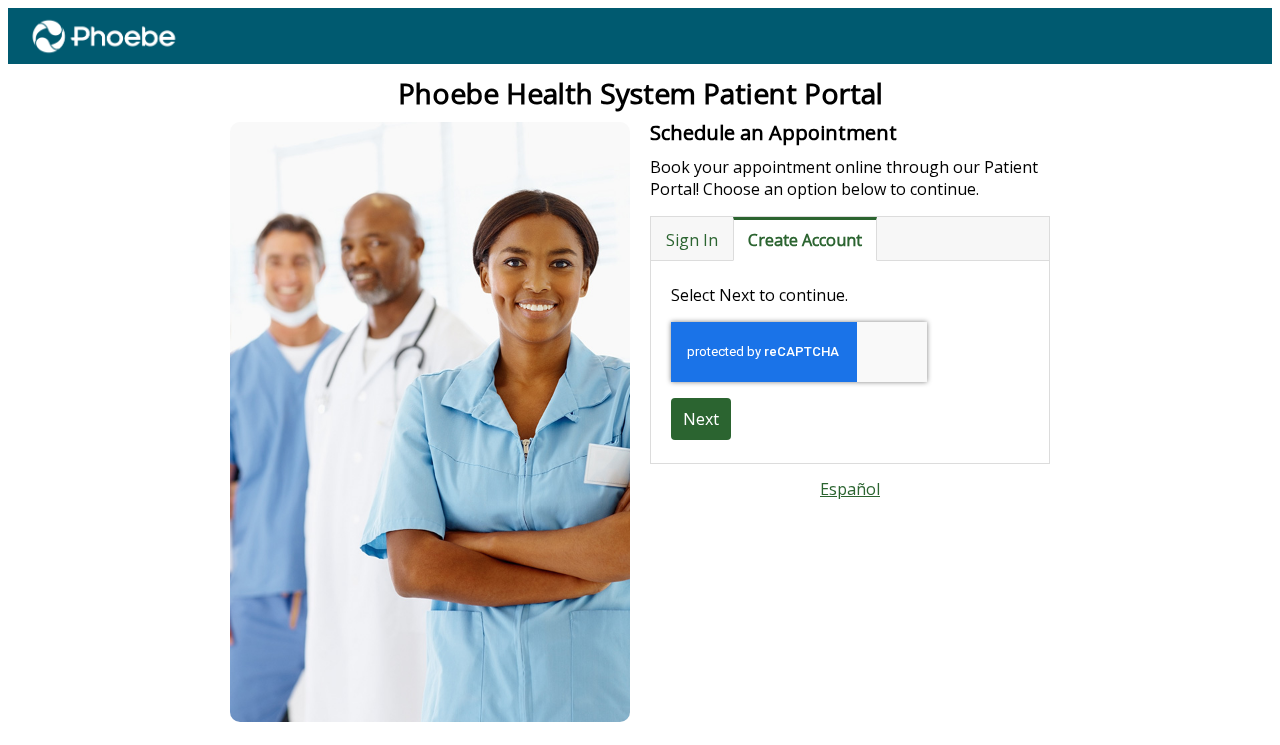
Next (701, 419)
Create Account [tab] (805, 240)
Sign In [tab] (692, 240)
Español (850, 489)
